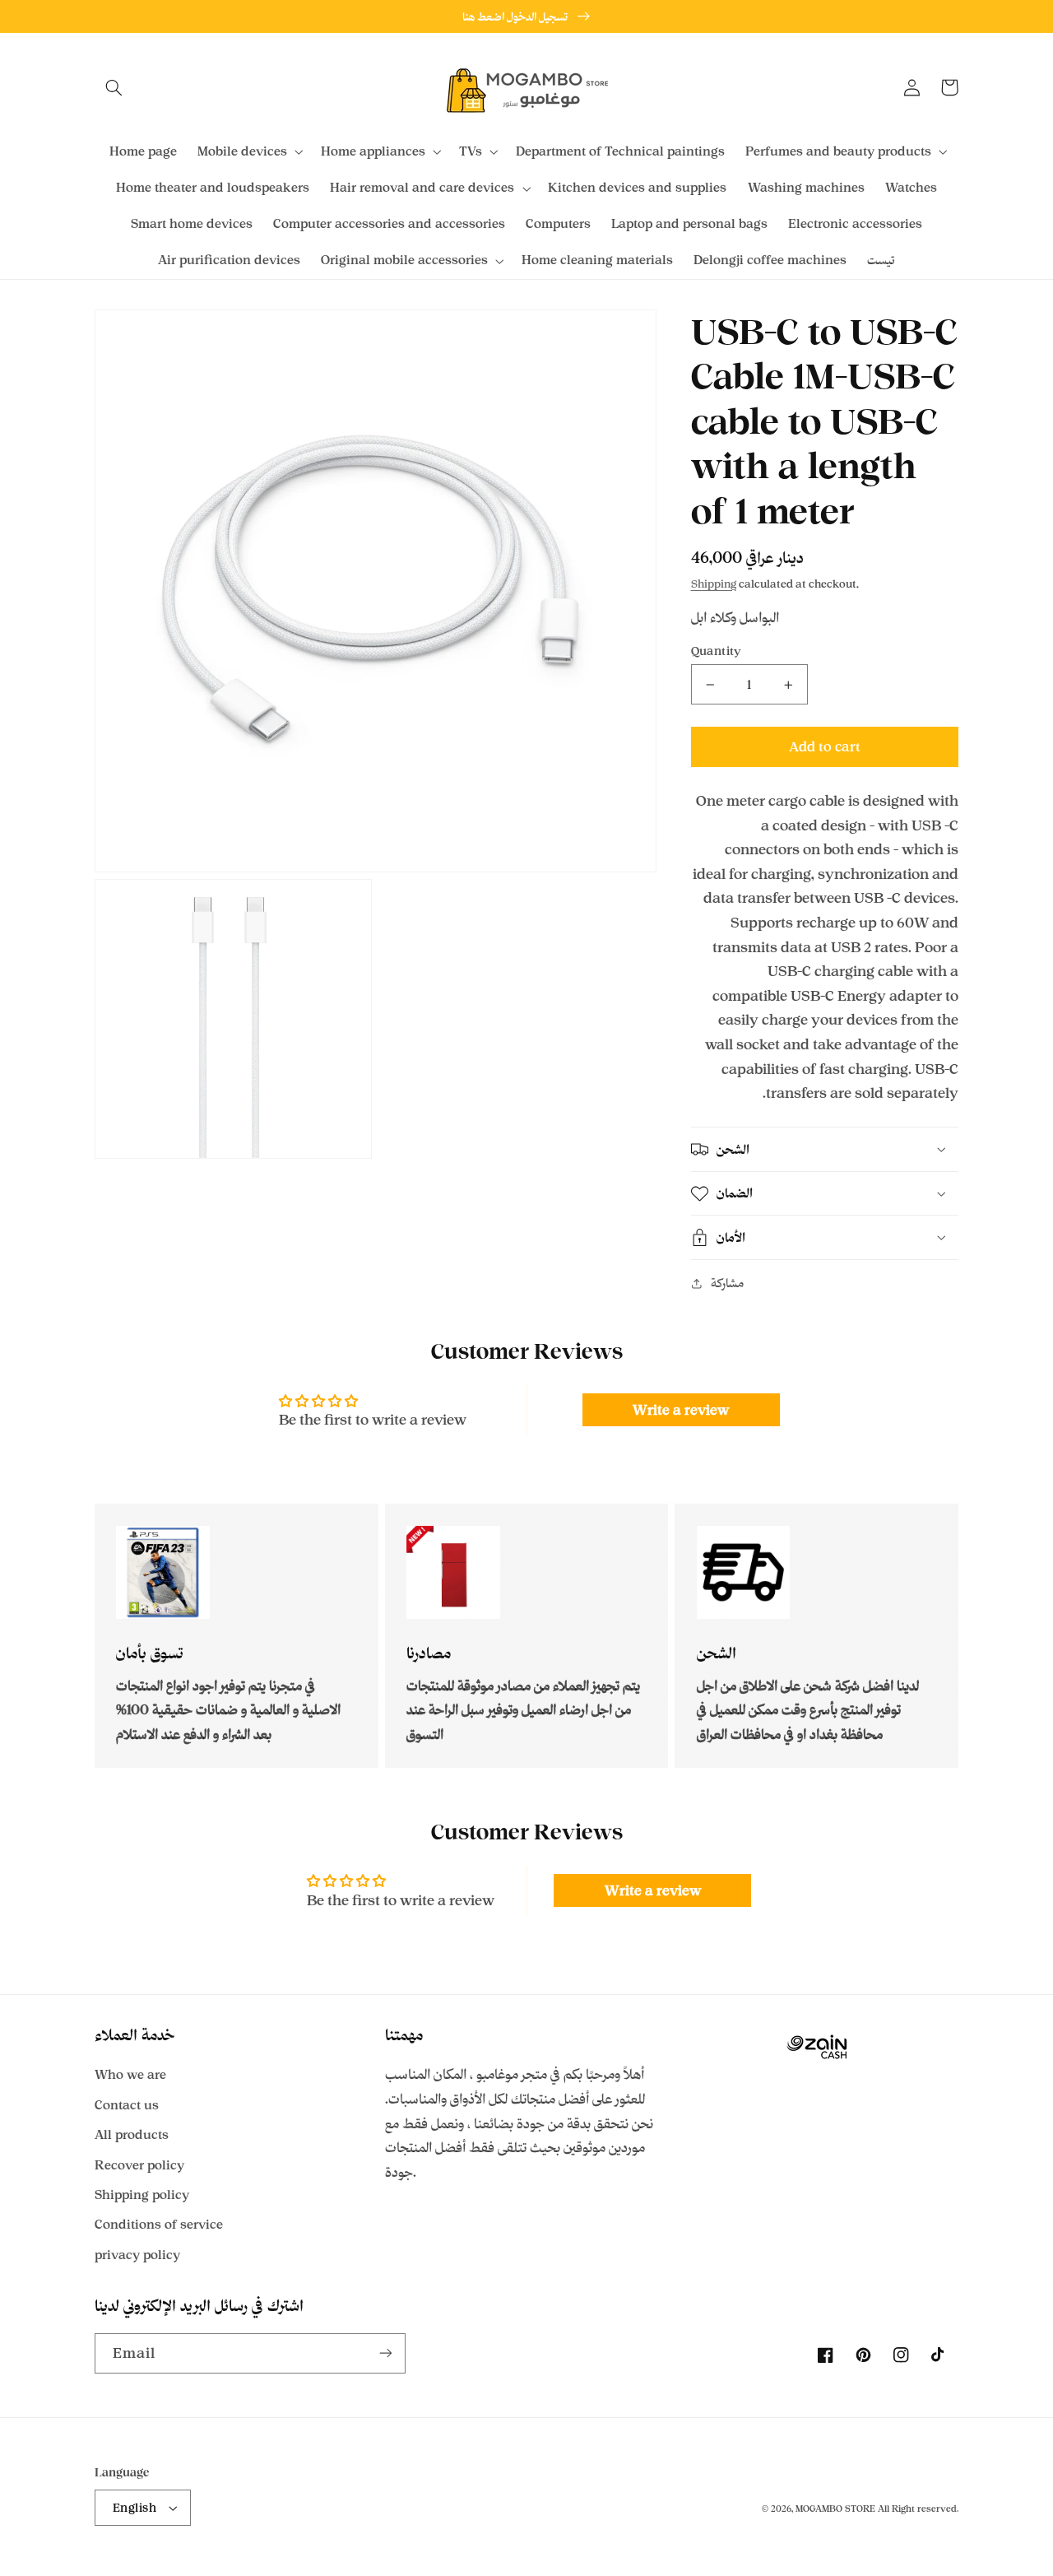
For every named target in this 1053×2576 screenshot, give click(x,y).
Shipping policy (142, 2195)
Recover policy (139, 2165)
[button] (114, 87)
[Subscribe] (386, 2353)
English (135, 2507)
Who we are (130, 2074)
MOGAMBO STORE (835, 2509)
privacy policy (137, 2255)
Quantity (717, 651)
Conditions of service (159, 2224)
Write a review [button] (681, 1410)
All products (132, 2134)
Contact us (127, 2105)
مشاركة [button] (727, 1283)
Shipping (714, 584)
